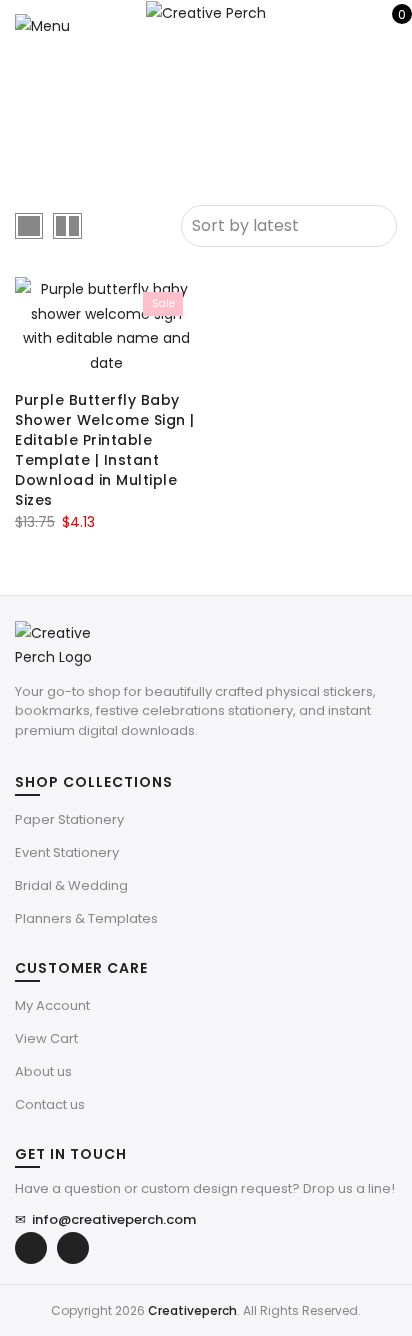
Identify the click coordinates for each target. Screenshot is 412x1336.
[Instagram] (73, 1248)
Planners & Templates (86, 918)
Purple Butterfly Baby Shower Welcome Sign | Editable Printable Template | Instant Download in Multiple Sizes (105, 450)
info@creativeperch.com (105, 1219)
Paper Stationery (69, 819)
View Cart (46, 1038)
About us (43, 1071)
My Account (52, 1005)
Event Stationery (67, 852)
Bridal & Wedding (71, 885)
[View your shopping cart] (387, 25)
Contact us (50, 1104)
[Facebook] (31, 1248)
